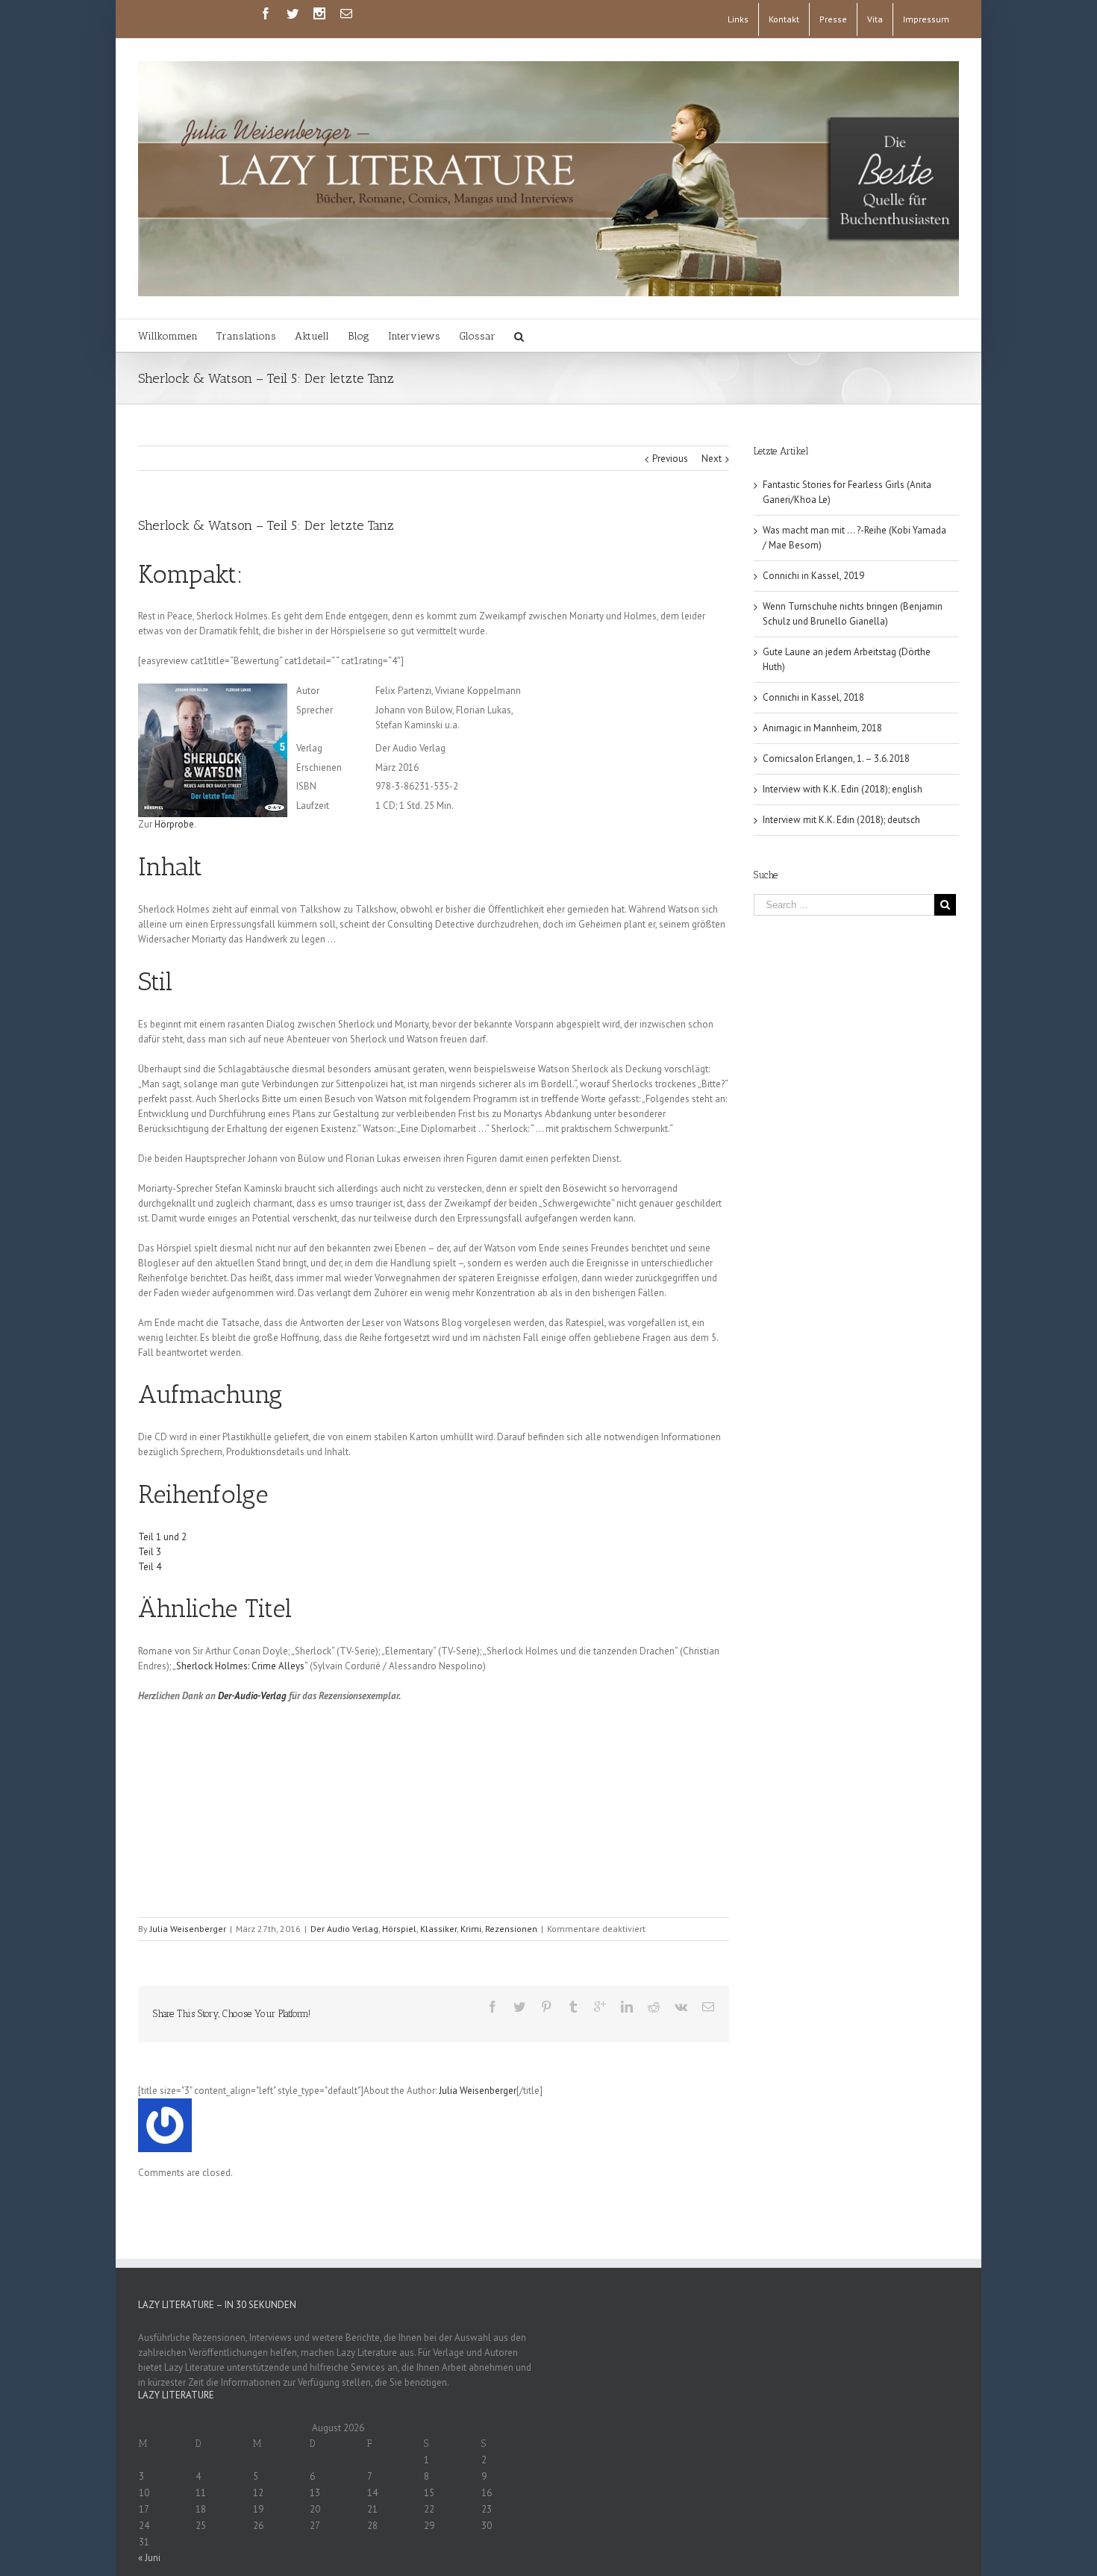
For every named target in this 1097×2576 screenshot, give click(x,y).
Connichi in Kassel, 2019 (813, 576)
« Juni (149, 2558)
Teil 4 (150, 1567)
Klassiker (438, 1929)
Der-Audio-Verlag (252, 1696)
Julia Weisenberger (188, 1929)
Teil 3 (150, 1552)
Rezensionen (511, 1929)
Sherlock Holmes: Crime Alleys (240, 1666)
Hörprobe (174, 824)
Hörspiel (399, 1929)
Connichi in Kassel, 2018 (813, 697)
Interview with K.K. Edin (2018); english (843, 789)
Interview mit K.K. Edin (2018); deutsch (841, 820)
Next (712, 459)
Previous (670, 459)
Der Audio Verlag (344, 1929)
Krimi (471, 1929)
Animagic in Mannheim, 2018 (822, 728)
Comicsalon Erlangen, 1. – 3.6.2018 (836, 759)
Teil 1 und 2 (162, 1537)
